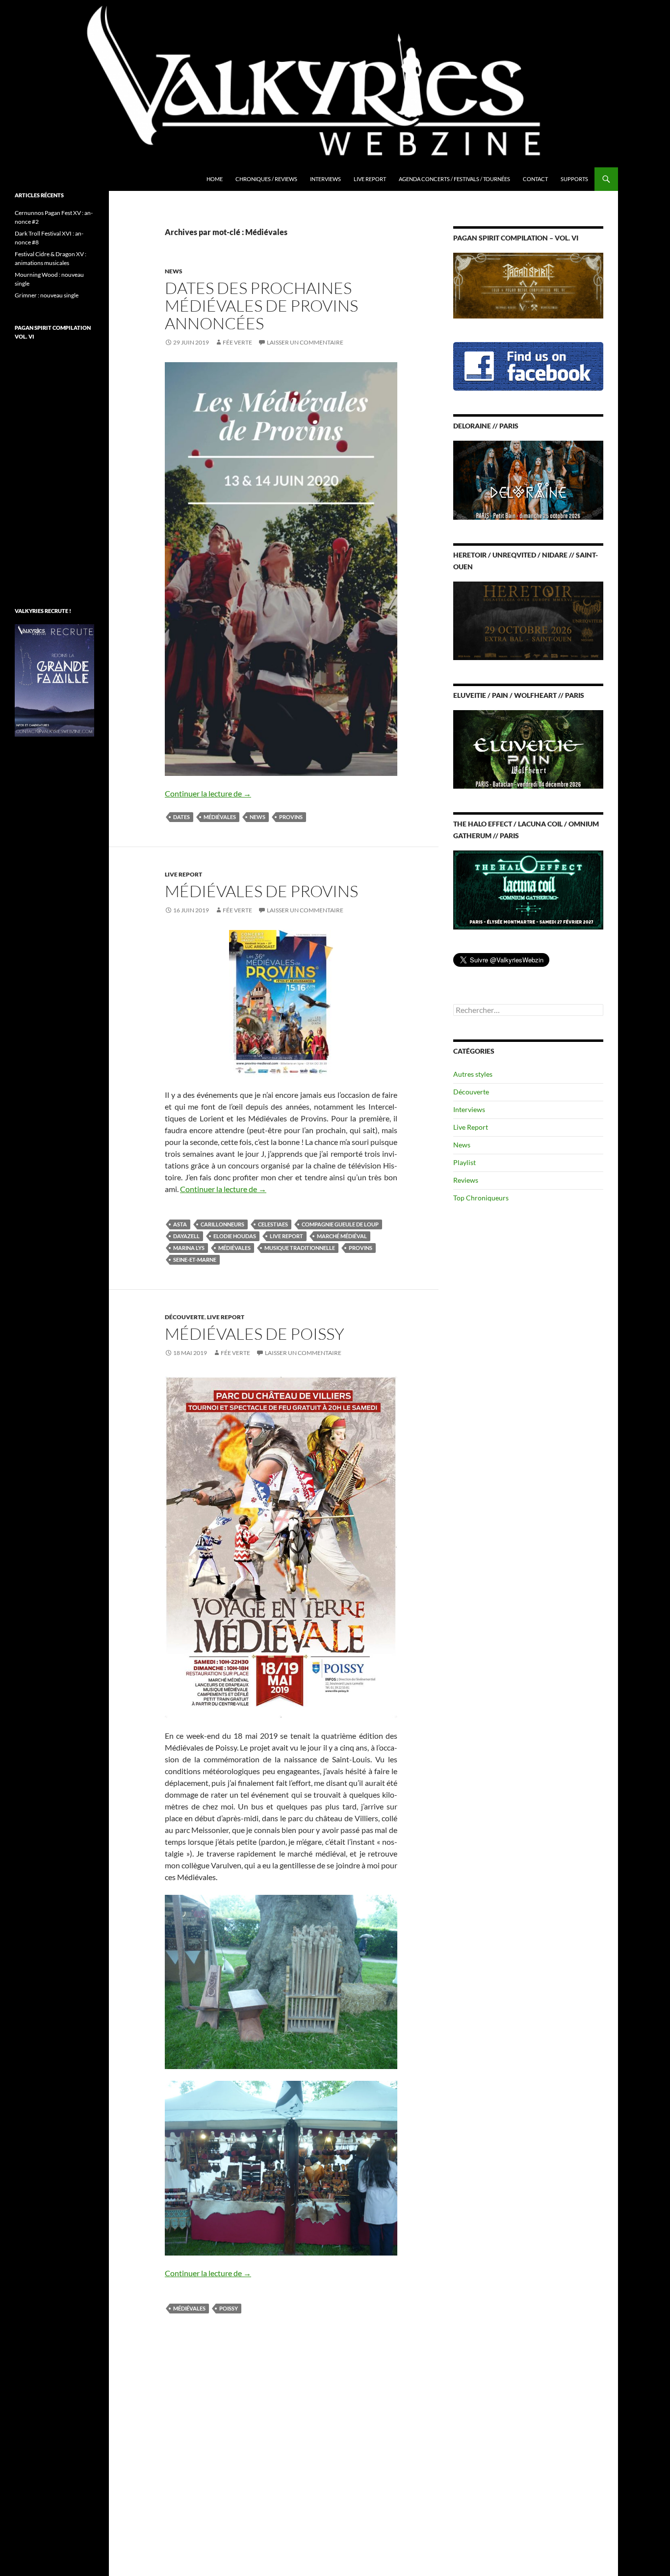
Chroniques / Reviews (266, 179)
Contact (535, 179)
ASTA (180, 1224)
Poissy (229, 2308)
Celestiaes (273, 1224)
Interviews (325, 179)
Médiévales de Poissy (255, 1334)
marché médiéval (342, 1236)
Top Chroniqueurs (481, 1198)
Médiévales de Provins (261, 891)
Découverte (185, 1317)
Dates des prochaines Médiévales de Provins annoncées (261, 305)
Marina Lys (189, 1248)
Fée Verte (237, 342)
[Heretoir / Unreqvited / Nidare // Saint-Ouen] (528, 620)
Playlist (464, 1162)
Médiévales (220, 817)
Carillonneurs (222, 1224)
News (174, 271)
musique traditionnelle (300, 1248)
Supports (574, 179)
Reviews (466, 1180)
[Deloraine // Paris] (528, 479)
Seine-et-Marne (195, 1260)
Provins (291, 817)
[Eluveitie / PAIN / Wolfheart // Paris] (528, 749)
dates (181, 817)
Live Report (370, 179)
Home (215, 179)
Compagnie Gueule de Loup (340, 1224)
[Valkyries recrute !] (54, 679)
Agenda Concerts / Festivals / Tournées (454, 179)
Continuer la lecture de (208, 793)
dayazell (186, 1236)
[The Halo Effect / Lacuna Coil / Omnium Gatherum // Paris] (528, 889)
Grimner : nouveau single (47, 295)
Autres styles (473, 1074)
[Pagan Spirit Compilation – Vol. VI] (528, 285)
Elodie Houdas (235, 1236)
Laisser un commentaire (305, 342)
